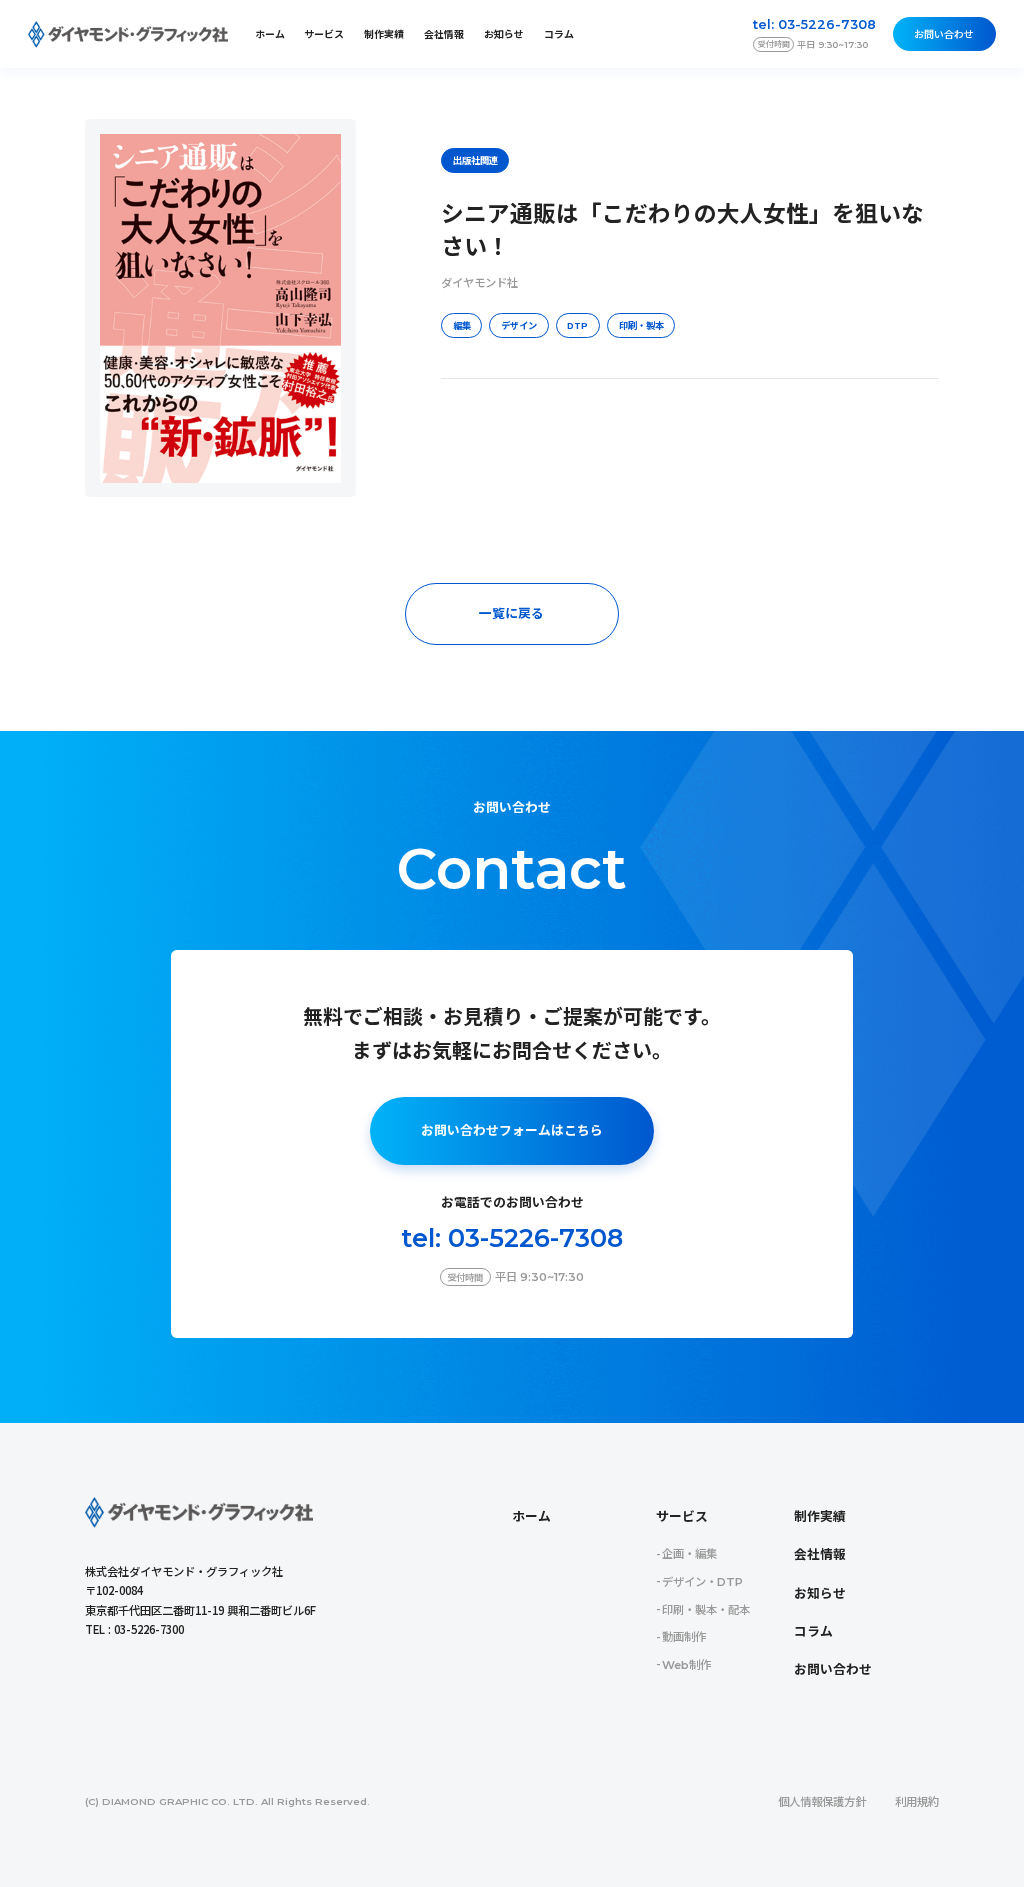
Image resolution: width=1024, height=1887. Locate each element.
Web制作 (686, 1665)
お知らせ (504, 34)
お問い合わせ (944, 34)
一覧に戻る (511, 613)
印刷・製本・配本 (706, 1610)
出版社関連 (475, 160)
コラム (559, 34)
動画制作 (684, 1637)
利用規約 (917, 1802)
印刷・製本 (641, 325)
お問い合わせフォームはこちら (512, 1130)
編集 (462, 325)
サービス (682, 1516)
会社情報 (444, 34)
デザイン (519, 325)
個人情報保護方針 (822, 1802)
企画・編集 (689, 1554)
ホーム (270, 34)
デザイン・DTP (702, 1582)
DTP (577, 325)
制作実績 (384, 34)
